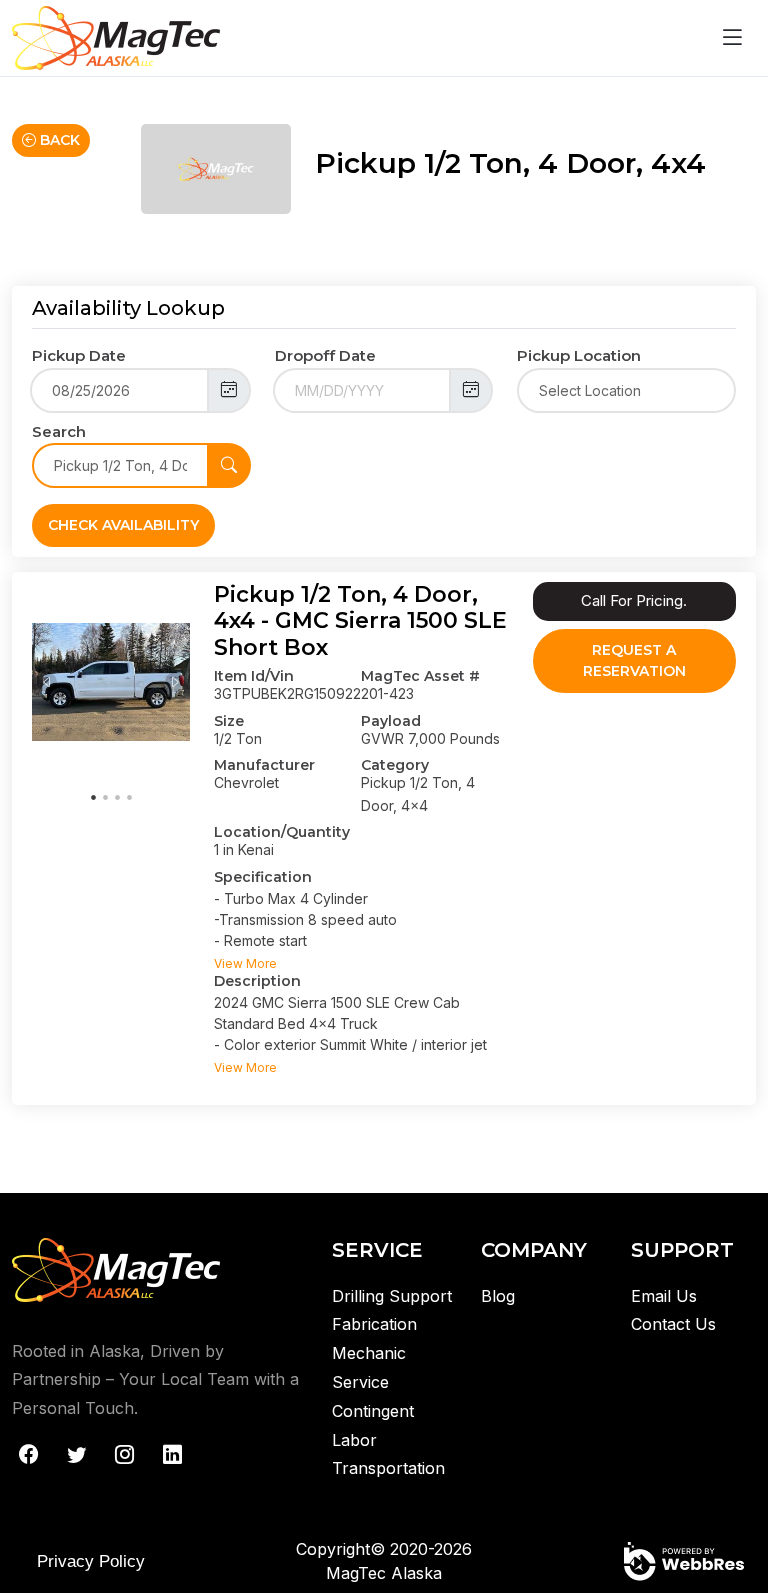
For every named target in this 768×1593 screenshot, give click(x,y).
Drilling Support (392, 1296)
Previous (47, 682)
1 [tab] (93, 796)
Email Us (664, 1296)
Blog (498, 1296)
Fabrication (374, 1324)
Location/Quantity (282, 832)
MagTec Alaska (384, 1573)
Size (229, 721)
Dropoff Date (325, 355)
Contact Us (673, 1324)
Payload (391, 721)
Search (59, 431)
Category (395, 765)
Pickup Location (579, 355)
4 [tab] (129, 796)
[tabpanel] (111, 682)
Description (257, 981)
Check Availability (123, 525)
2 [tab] (105, 796)
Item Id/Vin (254, 676)
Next (175, 682)
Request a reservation (634, 660)
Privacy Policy (91, 1561)
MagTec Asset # (420, 676)
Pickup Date (79, 355)
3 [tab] (117, 796)
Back (58, 140)
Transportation (388, 1468)
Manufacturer (264, 765)
